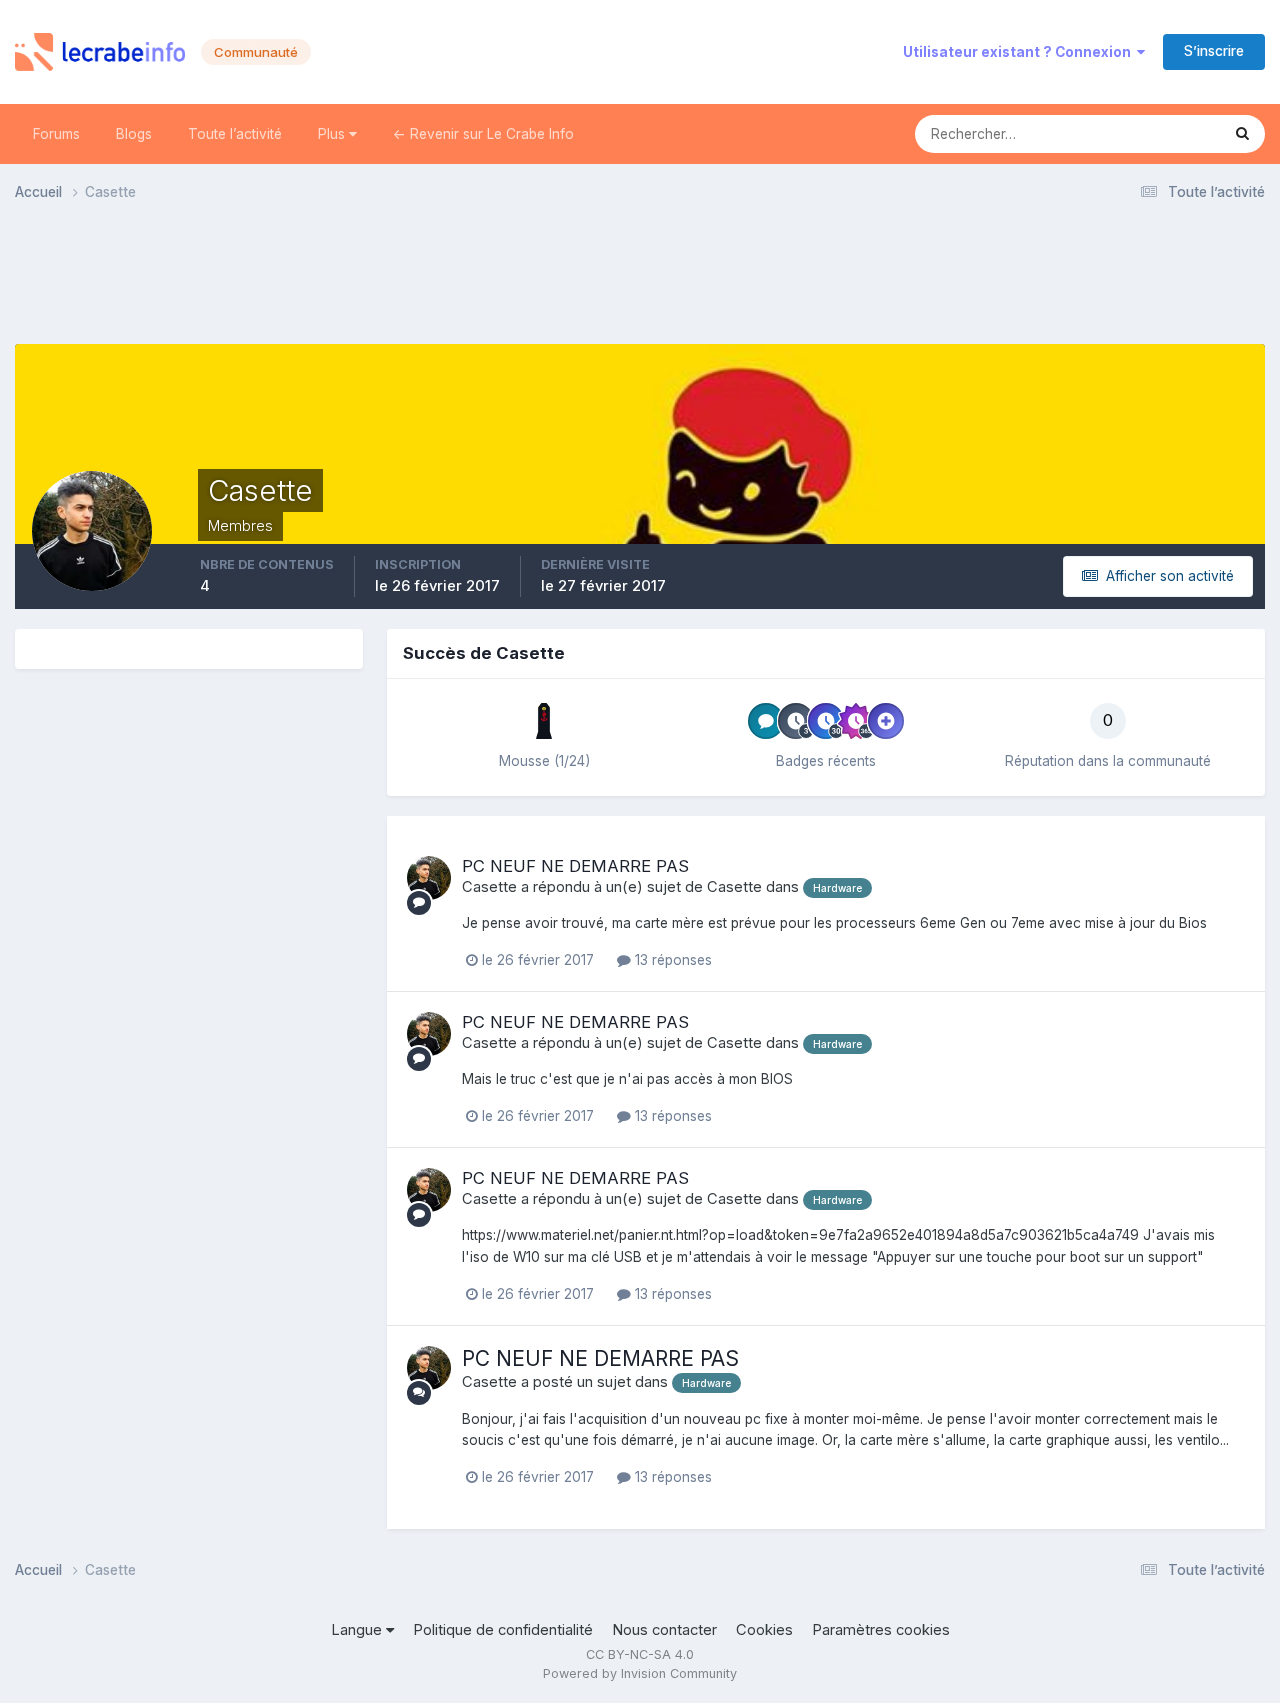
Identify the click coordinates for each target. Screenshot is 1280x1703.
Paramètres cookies (881, 1630)
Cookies (764, 1630)
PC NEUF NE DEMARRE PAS (575, 866)
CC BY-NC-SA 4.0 (640, 1654)
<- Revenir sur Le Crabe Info (483, 134)
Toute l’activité (235, 134)
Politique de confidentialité (503, 1630)
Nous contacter (664, 1630)
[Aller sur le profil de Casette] (429, 878)
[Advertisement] (640, 279)
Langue (358, 1630)
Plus (333, 134)
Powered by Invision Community (640, 1673)
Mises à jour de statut (1126, 133)
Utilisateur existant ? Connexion (1020, 52)
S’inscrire (1214, 51)
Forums (56, 134)
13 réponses (671, 960)
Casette (489, 887)
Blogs (134, 134)
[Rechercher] (1242, 134)
